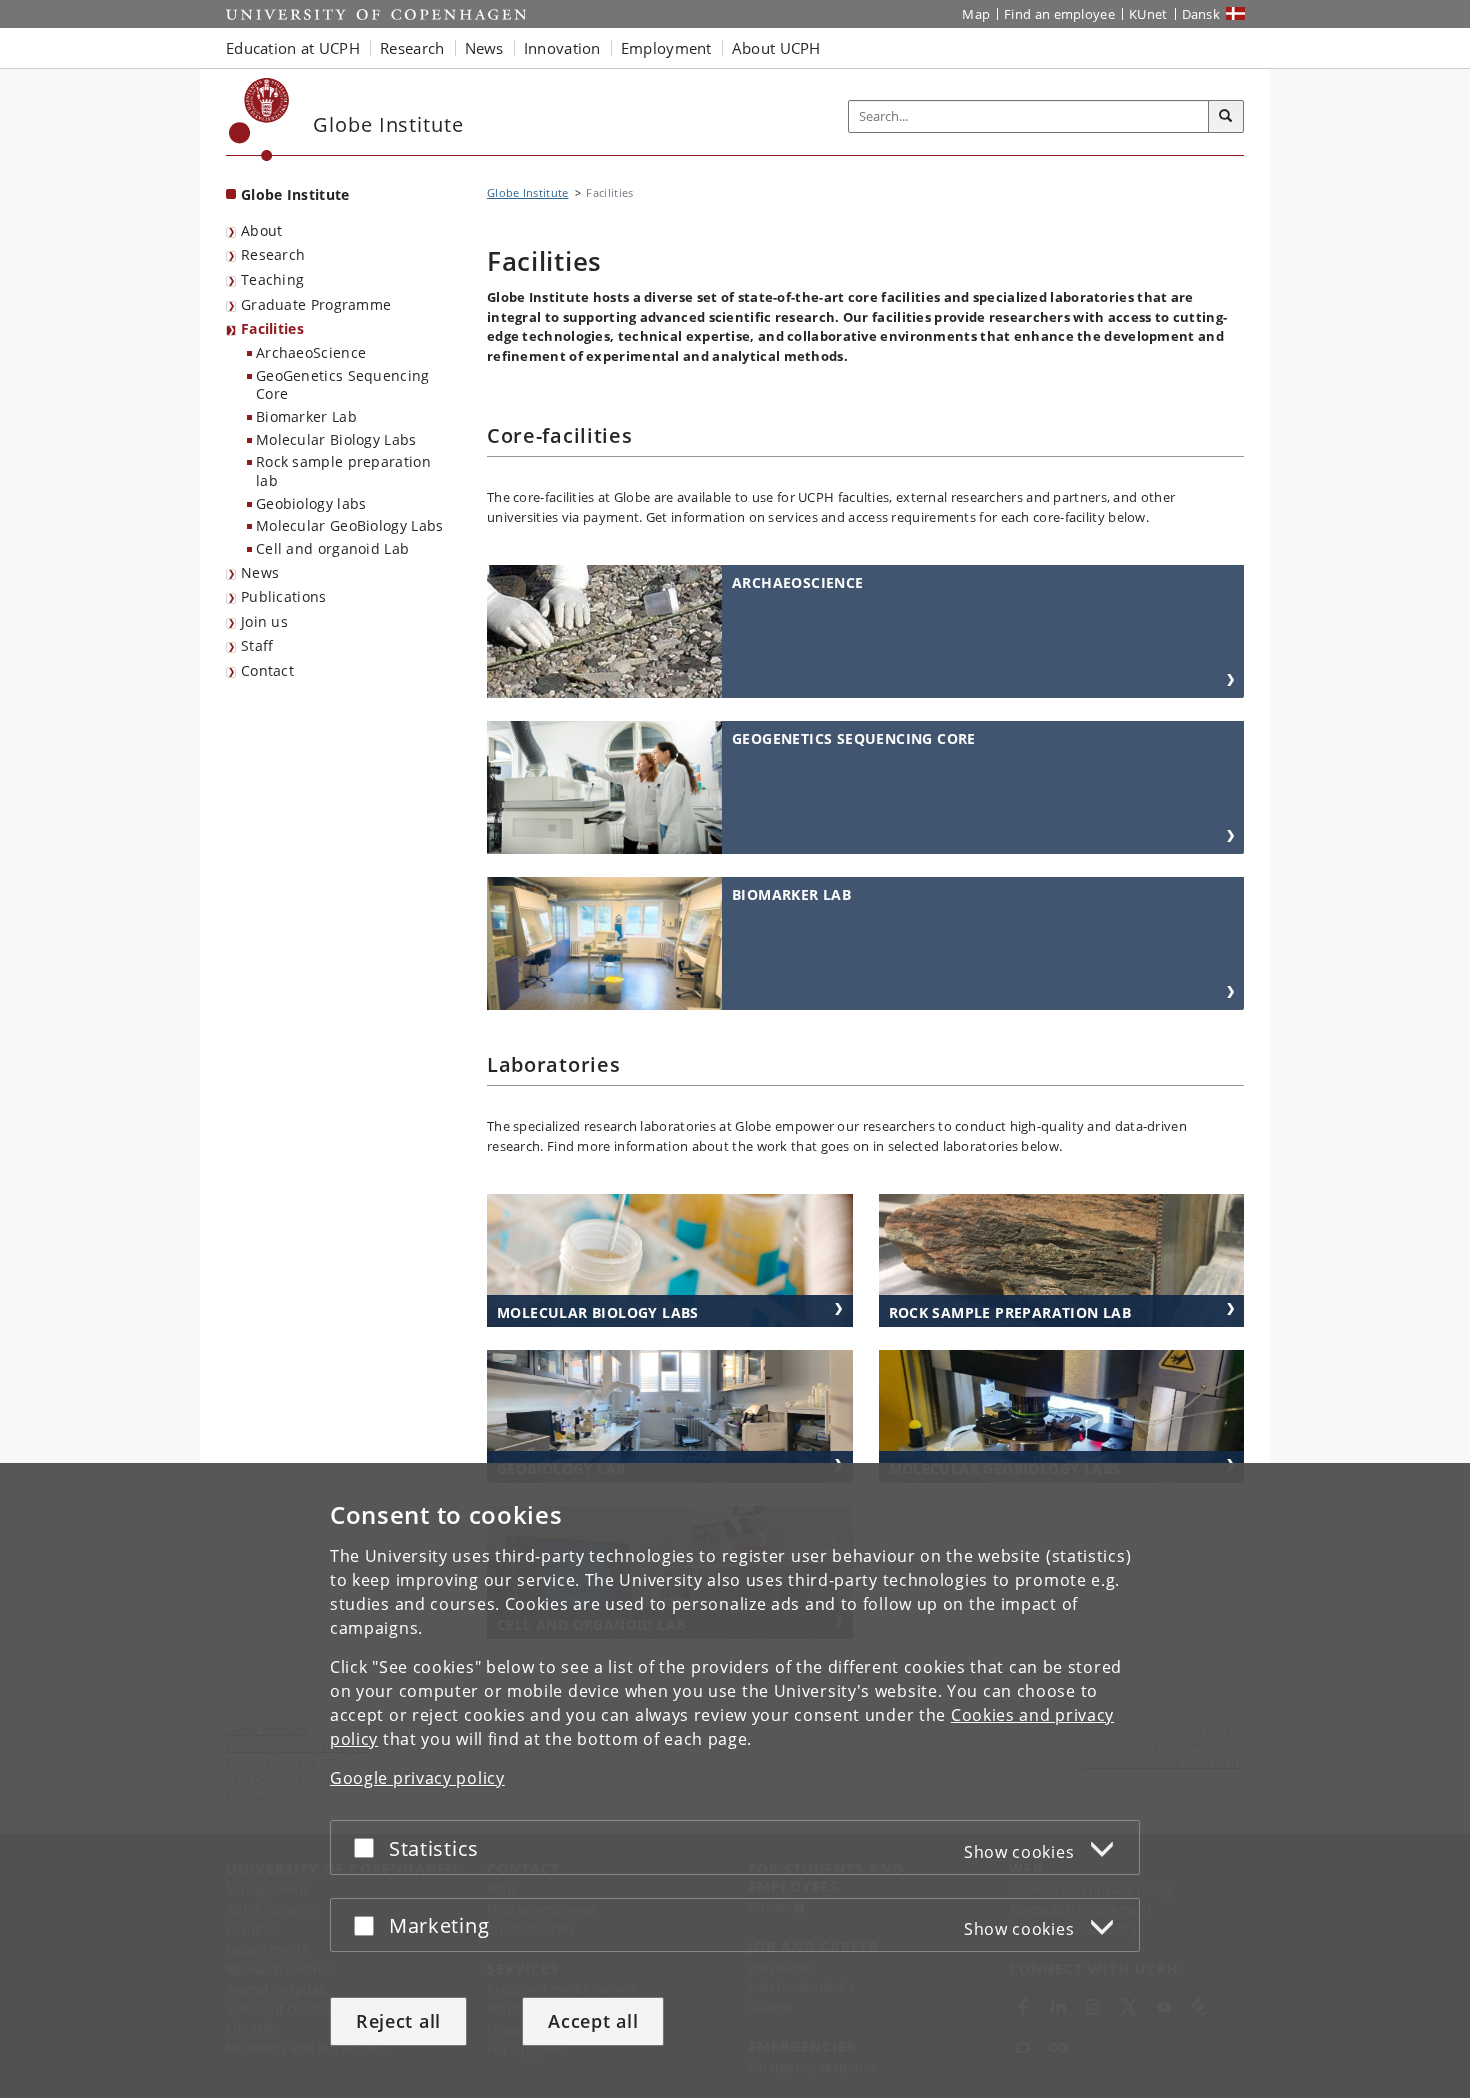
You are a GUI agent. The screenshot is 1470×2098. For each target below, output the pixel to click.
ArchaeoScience (311, 352)
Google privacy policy (417, 1778)
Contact (267, 670)
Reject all (398, 2021)
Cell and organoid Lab (332, 548)
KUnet (1148, 14)
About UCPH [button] (776, 48)
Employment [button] (666, 48)
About (262, 230)
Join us (264, 621)
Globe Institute (295, 194)
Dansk (1201, 14)
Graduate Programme (316, 304)
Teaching (272, 279)
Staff (257, 645)
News (260, 572)
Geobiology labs (311, 503)
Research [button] (412, 48)
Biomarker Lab (306, 416)
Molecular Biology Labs (336, 439)
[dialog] (735, 1780)
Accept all (593, 2021)
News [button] (484, 48)
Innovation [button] (562, 48)
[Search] (1226, 117)
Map (976, 14)
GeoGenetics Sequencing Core (343, 385)
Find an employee (1059, 14)
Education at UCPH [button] (293, 48)
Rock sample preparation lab (343, 471)
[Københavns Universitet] (259, 119)
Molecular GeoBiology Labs (350, 525)
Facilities (272, 328)
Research (273, 254)
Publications (284, 596)
